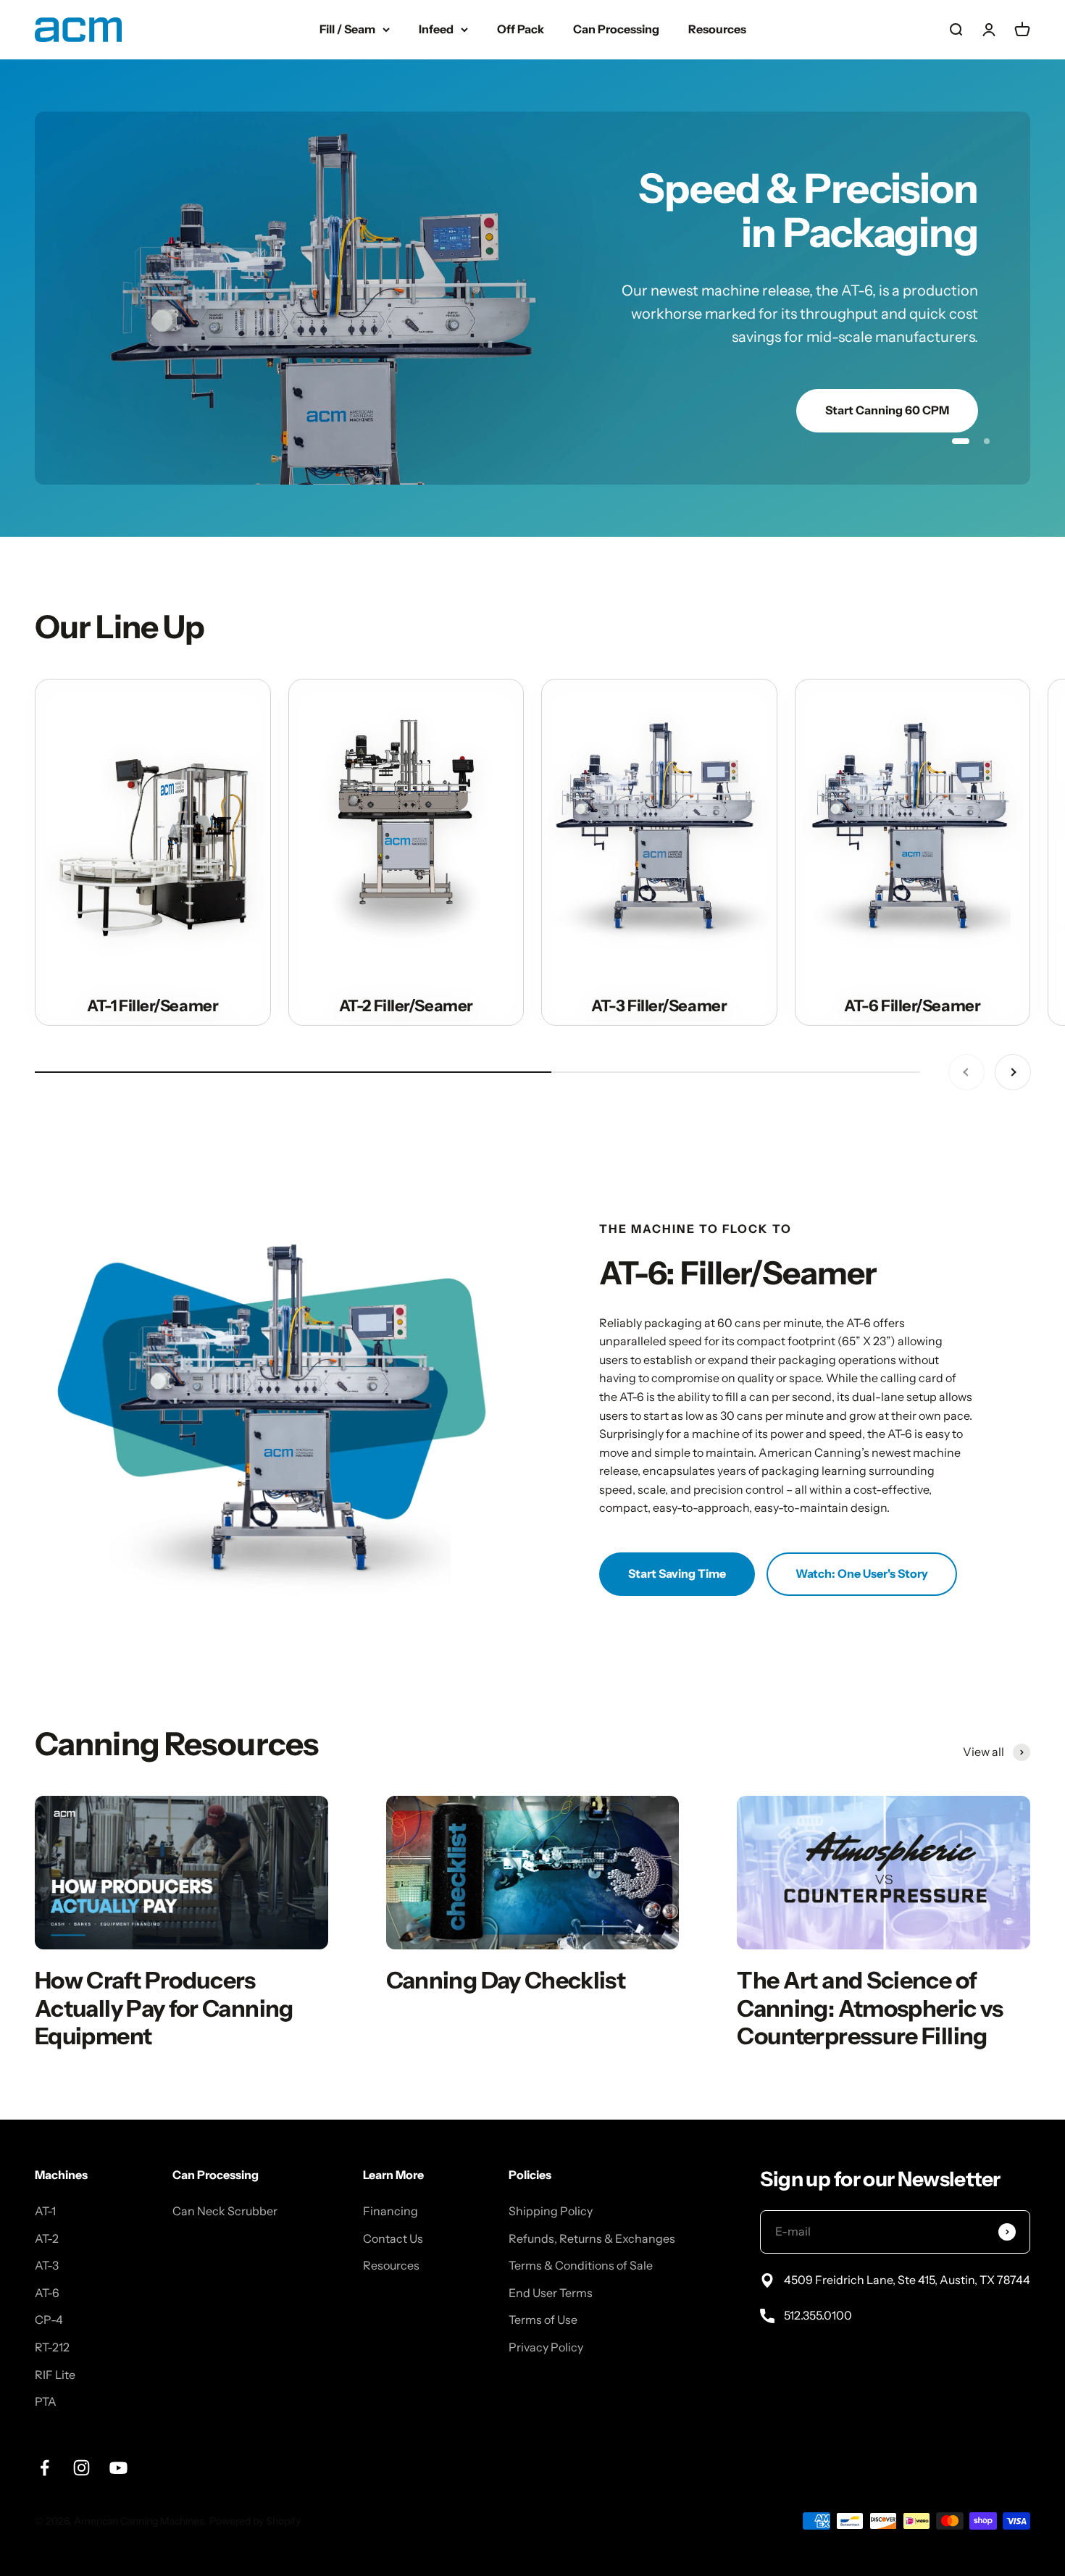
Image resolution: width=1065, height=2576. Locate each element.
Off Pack (521, 29)
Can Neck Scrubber (225, 2157)
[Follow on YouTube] (118, 2413)
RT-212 (52, 2293)
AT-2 (47, 2183)
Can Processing (616, 29)
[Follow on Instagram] (82, 2413)
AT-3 (47, 2211)
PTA (46, 2347)
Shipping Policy (551, 2157)
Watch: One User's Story (862, 1519)
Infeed (436, 29)
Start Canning (910, 350)
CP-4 (49, 2265)
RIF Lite (55, 2320)
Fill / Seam (347, 29)
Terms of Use (543, 2265)
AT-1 (45, 2157)
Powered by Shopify (255, 2466)
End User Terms (551, 2238)
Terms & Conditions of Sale (581, 2211)
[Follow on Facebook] (45, 2413)
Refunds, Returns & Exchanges (592, 2183)
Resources (717, 29)
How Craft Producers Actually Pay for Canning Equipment (164, 1954)
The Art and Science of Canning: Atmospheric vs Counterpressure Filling (870, 1954)
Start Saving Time (677, 1519)
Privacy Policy (546, 2293)
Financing (390, 2157)
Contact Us (393, 2183)
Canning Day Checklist (506, 1926)
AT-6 (47, 2238)
